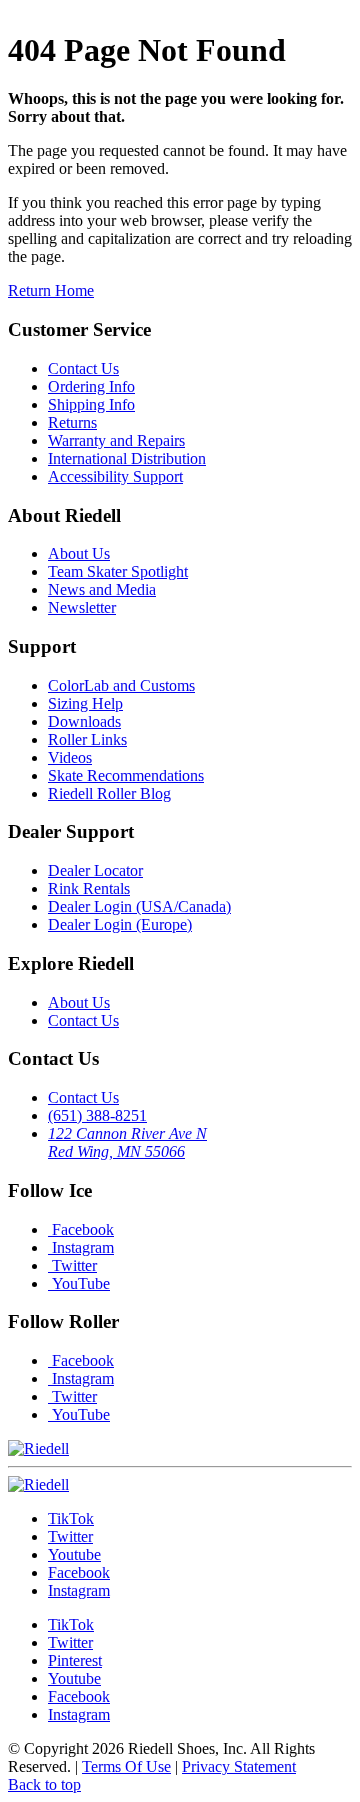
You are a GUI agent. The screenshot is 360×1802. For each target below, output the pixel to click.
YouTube (79, 1283)
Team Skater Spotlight (118, 571)
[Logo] (38, 1484)
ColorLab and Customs (121, 685)
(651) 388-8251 (97, 1115)
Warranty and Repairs (116, 440)
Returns (72, 422)
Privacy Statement (239, 1766)
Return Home (51, 290)
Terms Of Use (126, 1766)
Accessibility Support (115, 476)
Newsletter (82, 607)
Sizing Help (85, 703)
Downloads (84, 721)
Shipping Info (91, 404)
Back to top (44, 1784)
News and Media (102, 589)
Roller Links (87, 739)
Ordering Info (91, 386)
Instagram (81, 1247)
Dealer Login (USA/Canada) (139, 906)
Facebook (81, 1229)
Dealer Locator (95, 870)
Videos (70, 757)
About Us (79, 553)
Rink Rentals (89, 888)
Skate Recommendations (126, 775)
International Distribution (127, 458)
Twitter (72, 1265)
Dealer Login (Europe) (120, 924)
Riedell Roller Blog (109, 793)
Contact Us (83, 368)
